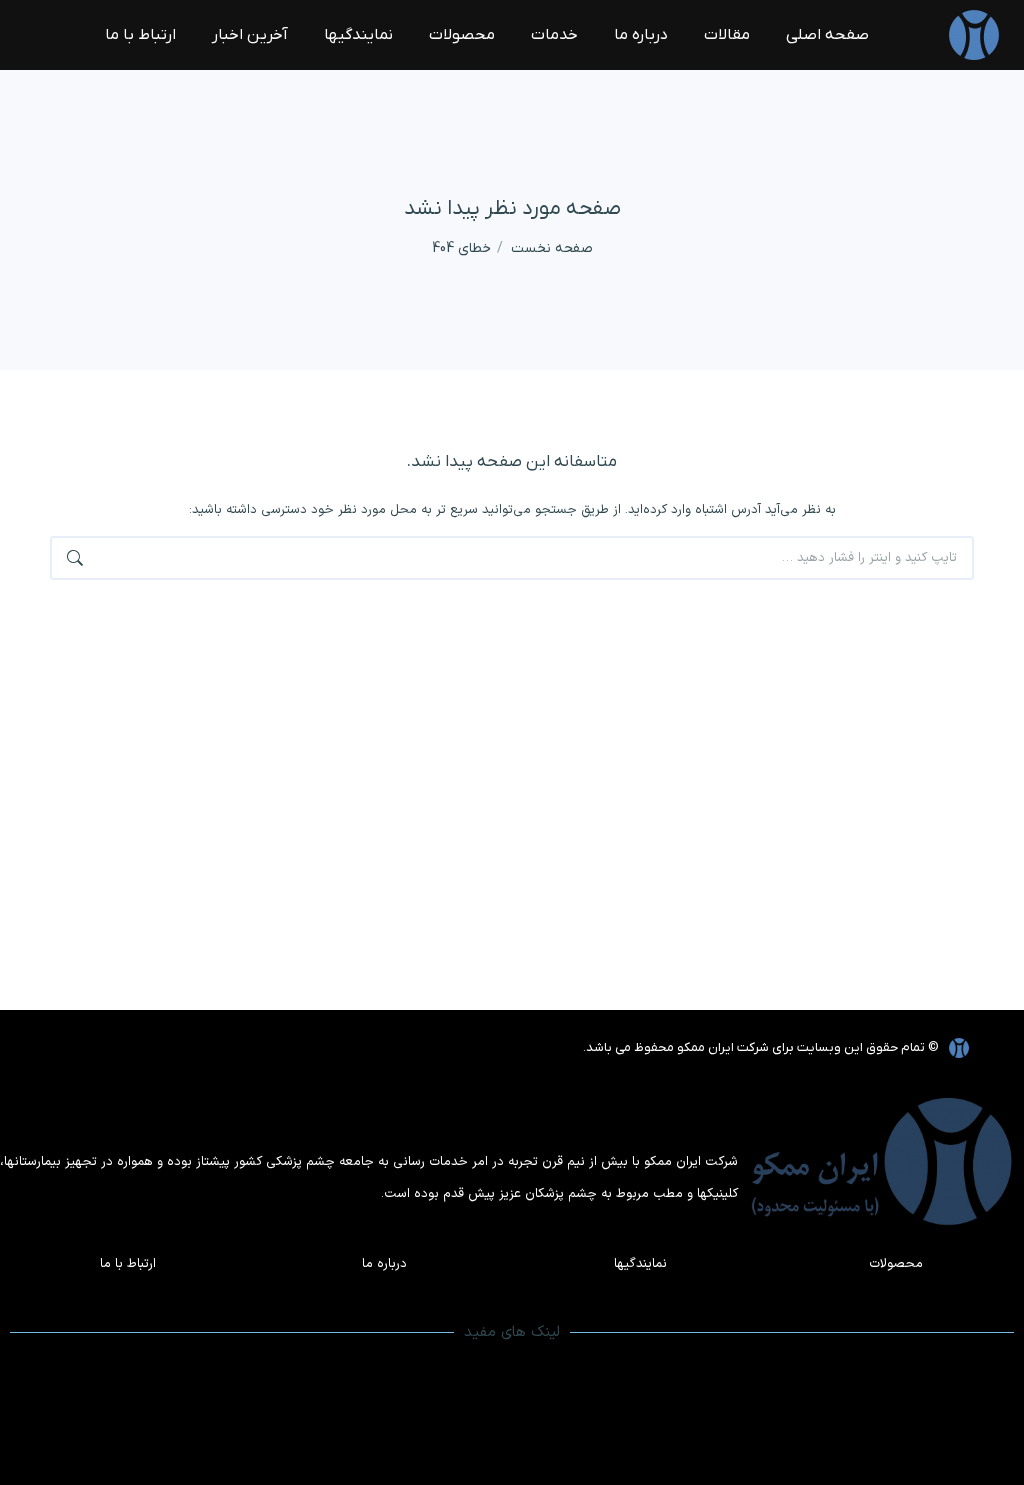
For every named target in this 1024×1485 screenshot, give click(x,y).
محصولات (896, 1264)
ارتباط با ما (128, 1264)
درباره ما (384, 1264)
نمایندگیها (640, 1264)
